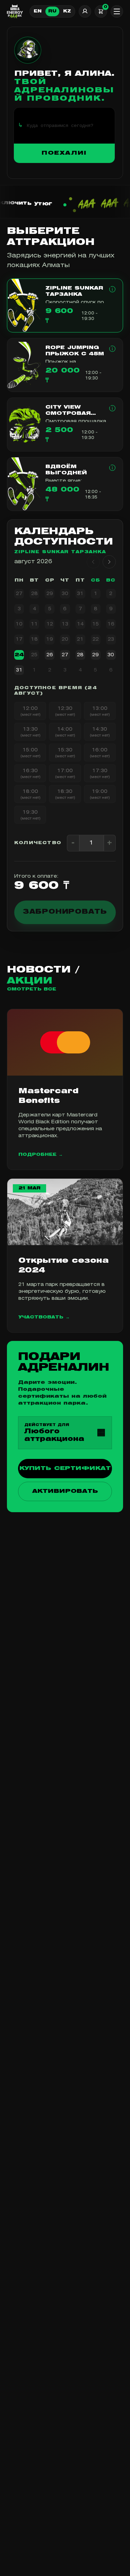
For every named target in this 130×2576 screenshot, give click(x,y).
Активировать (65, 1491)
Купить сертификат (65, 1469)
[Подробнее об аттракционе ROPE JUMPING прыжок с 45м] (112, 349)
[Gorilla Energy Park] (15, 11)
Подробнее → (41, 1155)
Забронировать (65, 912)
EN (38, 11)
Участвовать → (44, 1317)
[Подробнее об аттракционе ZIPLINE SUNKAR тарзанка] (112, 289)
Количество (38, 843)
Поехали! (64, 153)
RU (52, 11)
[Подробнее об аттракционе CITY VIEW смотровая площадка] (112, 408)
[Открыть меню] (117, 11)
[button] (65, 305)
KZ (67, 11)
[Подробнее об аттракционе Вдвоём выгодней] (112, 468)
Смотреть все (32, 989)
